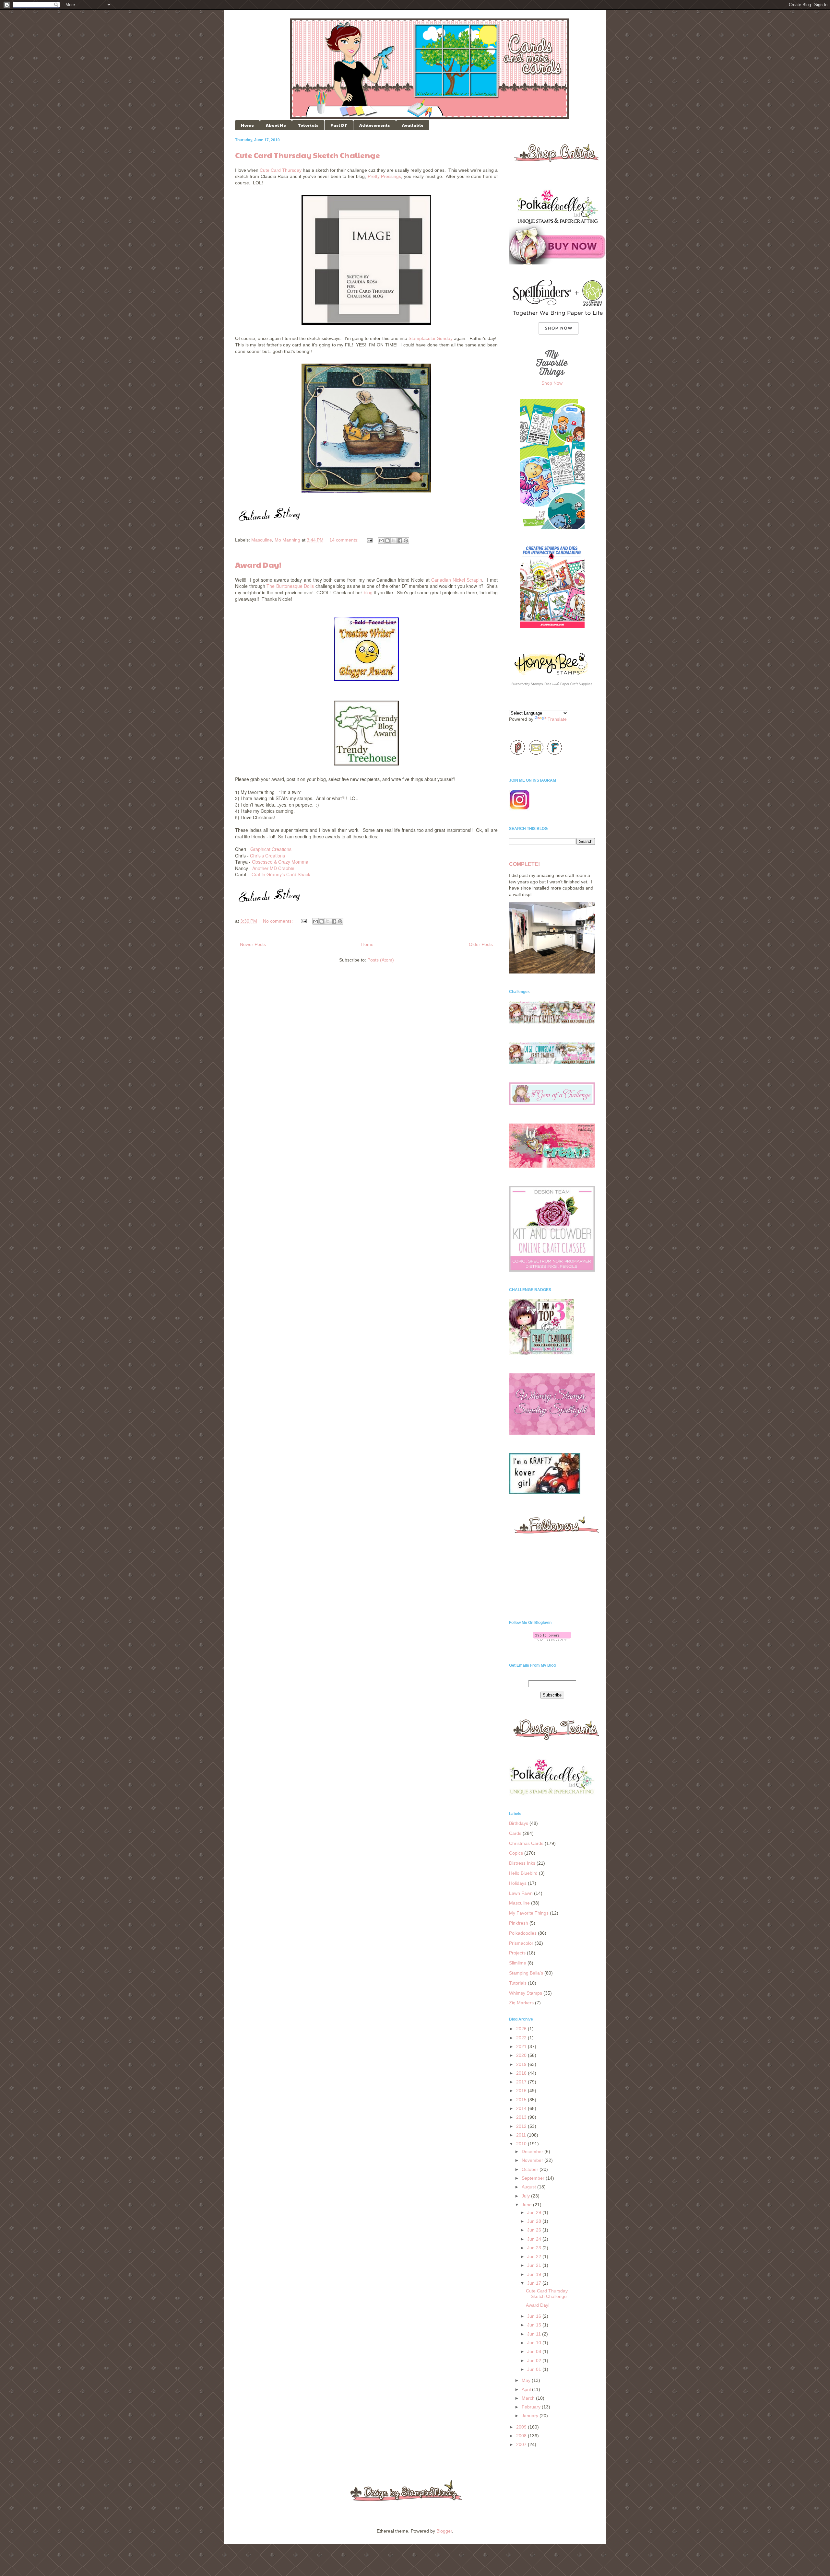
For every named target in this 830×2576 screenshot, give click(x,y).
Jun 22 (535, 2256)
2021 (522, 2046)
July (526, 2196)
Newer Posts (253, 944)
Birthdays (519, 1823)
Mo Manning (287, 540)
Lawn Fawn (521, 1893)
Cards (515, 1833)
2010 (522, 2144)
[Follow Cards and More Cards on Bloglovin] (552, 1639)
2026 (522, 2029)
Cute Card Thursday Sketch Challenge (308, 155)
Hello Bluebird (523, 1873)
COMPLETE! (524, 864)
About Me (276, 125)
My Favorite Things (529, 1913)
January (531, 2416)
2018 (522, 2073)
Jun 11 (535, 2334)
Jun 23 (535, 2248)
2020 (522, 2055)
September (534, 2178)
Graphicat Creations (271, 849)
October (531, 2169)
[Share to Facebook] (400, 541)
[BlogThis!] (387, 541)
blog (368, 592)
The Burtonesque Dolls (290, 586)
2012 (522, 2126)
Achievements (375, 125)
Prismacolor (521, 1943)
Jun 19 (535, 2274)
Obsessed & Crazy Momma (280, 862)
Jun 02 (535, 2360)
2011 (522, 2135)
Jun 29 (535, 2212)
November (533, 2160)
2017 (522, 2082)
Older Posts (481, 944)
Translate (557, 719)
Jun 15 (535, 2325)
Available (413, 125)
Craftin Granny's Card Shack (281, 874)
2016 (522, 2091)
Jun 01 (535, 2369)
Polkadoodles (523, 1933)
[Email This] (381, 541)
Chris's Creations (267, 856)
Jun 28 (535, 2221)
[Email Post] (369, 540)
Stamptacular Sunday (431, 338)
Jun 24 (535, 2239)
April (527, 2389)
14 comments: (345, 540)
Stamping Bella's (526, 1973)
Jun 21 (535, 2265)
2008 (522, 2436)
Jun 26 (535, 2230)
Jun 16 (535, 2316)
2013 (522, 2117)
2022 (522, 2038)
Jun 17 (535, 2283)
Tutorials (308, 125)
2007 (522, 2444)
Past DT (339, 125)
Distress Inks (522, 1863)
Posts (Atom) (381, 960)
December (533, 2151)
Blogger (444, 2531)
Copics (516, 1853)
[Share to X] (394, 541)
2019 (522, 2064)
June (527, 2205)
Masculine (262, 540)
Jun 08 (535, 2351)
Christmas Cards (526, 1843)
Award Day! (258, 565)
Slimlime (518, 1963)
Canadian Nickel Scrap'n (457, 580)
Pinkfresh (519, 1923)
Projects (517, 1953)
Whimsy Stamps (526, 1993)
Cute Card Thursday (281, 170)
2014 (522, 2108)
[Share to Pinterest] (406, 541)
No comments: (279, 921)
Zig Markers (521, 2003)
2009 (522, 2427)
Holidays (518, 1883)
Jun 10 (535, 2343)
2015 (522, 2100)
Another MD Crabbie (273, 868)
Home (247, 125)
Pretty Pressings (384, 176)
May (527, 2380)
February (532, 2407)
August (529, 2187)
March (529, 2398)
